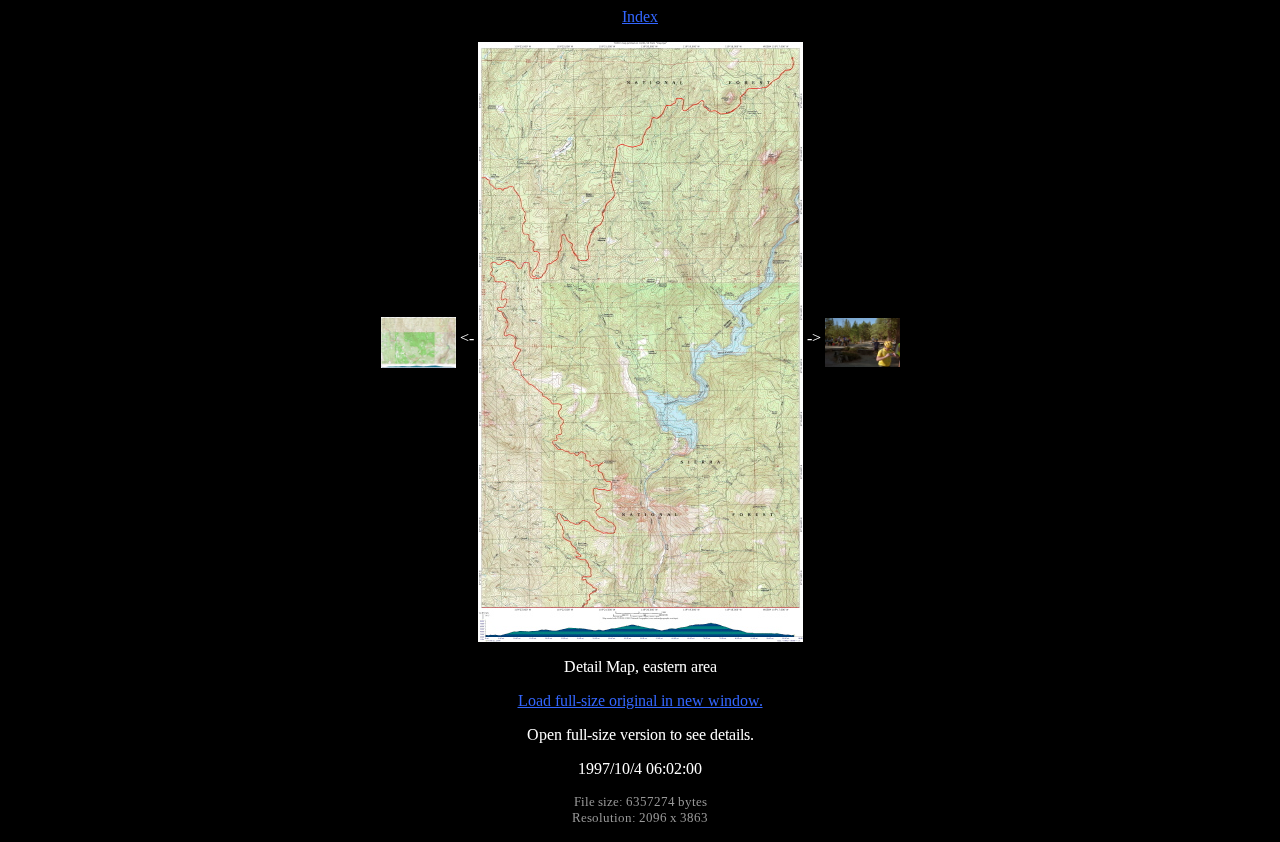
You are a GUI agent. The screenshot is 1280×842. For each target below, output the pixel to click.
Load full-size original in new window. (640, 700)
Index (640, 16)
